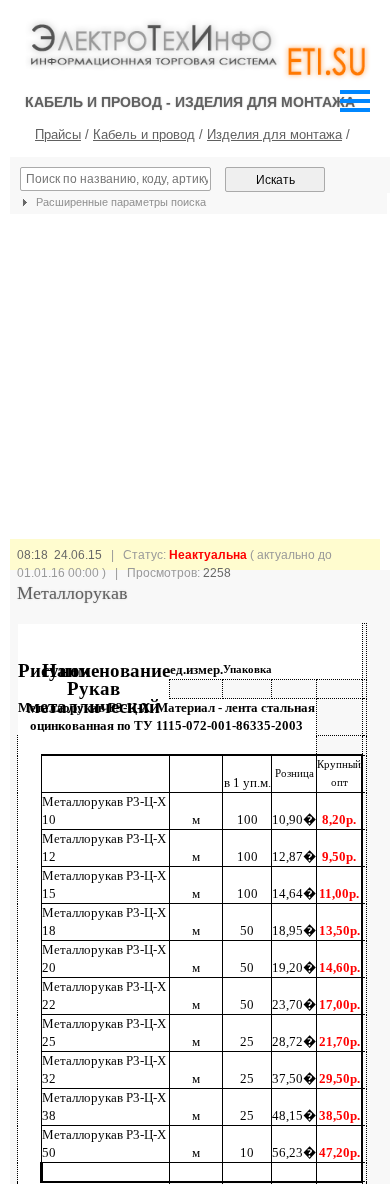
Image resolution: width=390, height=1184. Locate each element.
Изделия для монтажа (274, 134)
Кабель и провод (144, 134)
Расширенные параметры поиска (119, 202)
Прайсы (58, 134)
